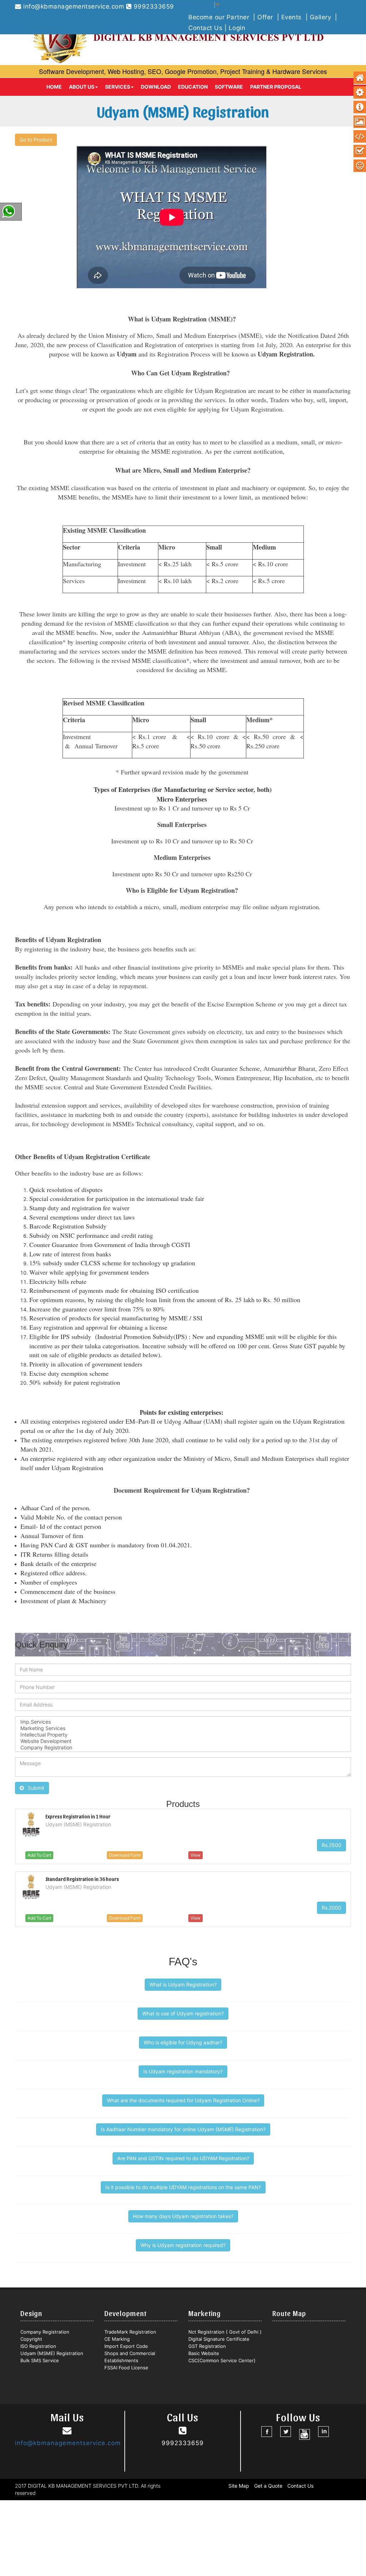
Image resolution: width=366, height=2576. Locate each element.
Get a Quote (268, 2486)
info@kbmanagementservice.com (74, 6)
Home (54, 87)
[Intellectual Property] (183, 1735)
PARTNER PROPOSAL (276, 87)
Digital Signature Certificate (219, 2339)
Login (237, 28)
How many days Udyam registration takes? (183, 2216)
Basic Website (204, 2353)
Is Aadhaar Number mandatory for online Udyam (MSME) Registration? (183, 2129)
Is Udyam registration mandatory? (183, 2071)
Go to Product (36, 140)
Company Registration (45, 2332)
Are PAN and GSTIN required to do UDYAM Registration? (183, 2158)
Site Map (239, 2486)
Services (118, 87)
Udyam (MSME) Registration (52, 2353)
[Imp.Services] (183, 1722)
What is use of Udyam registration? (183, 2013)
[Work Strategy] (360, 151)
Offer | (269, 17)
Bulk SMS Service (40, 2360)
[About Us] (360, 107)
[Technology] (360, 137)
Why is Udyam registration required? (183, 2245)
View (196, 1855)
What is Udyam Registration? (183, 1984)
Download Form (125, 1855)
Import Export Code (126, 2346)
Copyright (31, 2339)
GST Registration (207, 2346)
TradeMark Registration (130, 2332)
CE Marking (117, 2339)
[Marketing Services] (183, 1728)
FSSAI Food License (126, 2368)
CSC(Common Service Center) (222, 2360)
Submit (34, 1788)
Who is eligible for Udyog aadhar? (183, 2042)
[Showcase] (360, 122)
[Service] (360, 93)
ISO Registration (38, 2346)
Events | (296, 17)
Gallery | (325, 17)
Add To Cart (39, 1855)
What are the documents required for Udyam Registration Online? (183, 2100)
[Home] (360, 78)
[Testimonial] (360, 166)
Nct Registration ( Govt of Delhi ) (225, 2332)
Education (193, 87)
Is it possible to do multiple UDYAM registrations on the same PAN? (183, 2187)
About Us (82, 87)
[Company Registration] (183, 1748)
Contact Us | (209, 28)
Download (156, 87)
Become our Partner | (223, 17)
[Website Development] (183, 1741)
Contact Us (300, 2486)
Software (229, 87)
